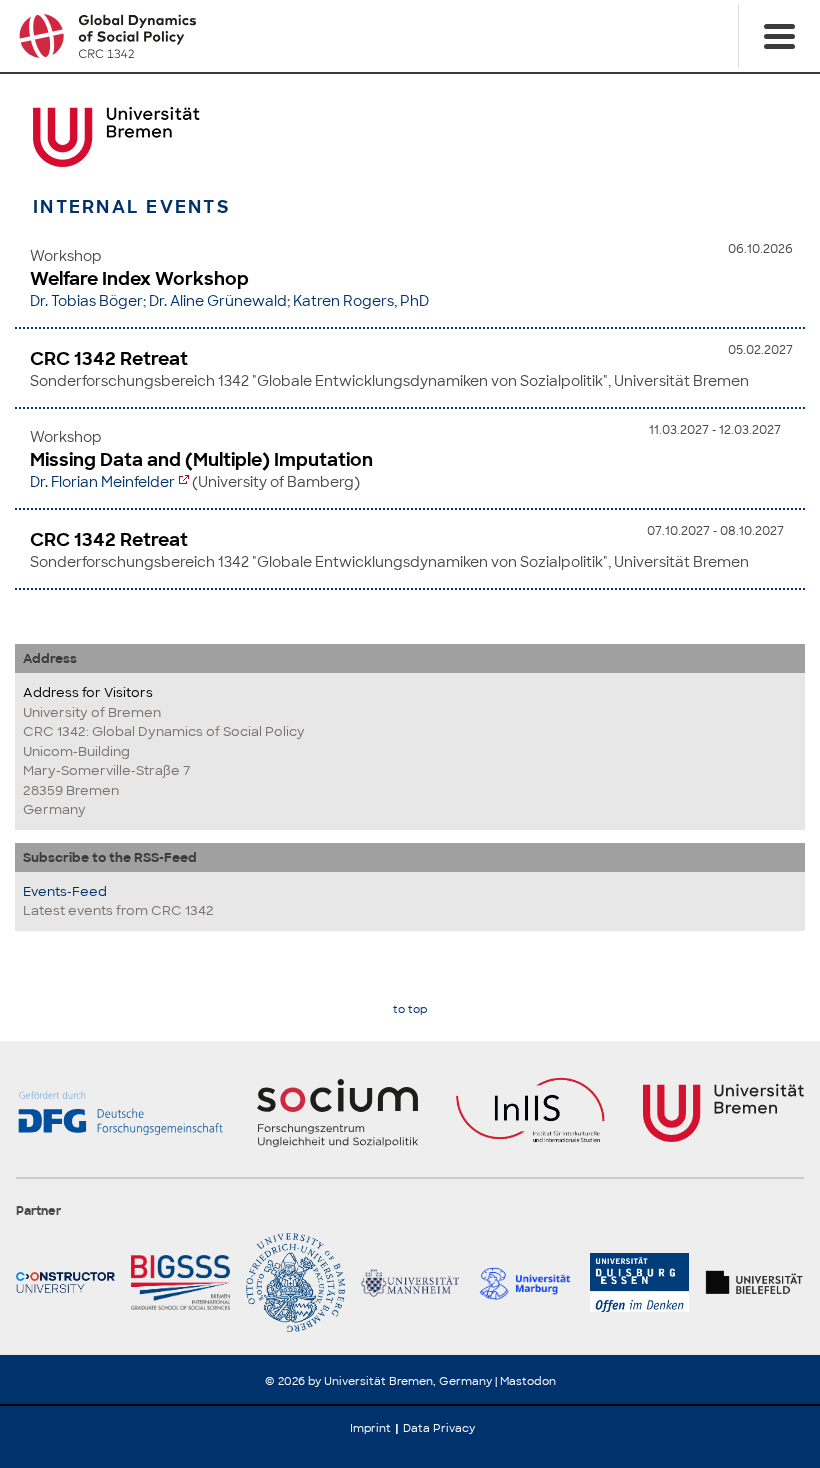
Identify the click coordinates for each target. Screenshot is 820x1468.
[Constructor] (65, 1282)
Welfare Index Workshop (139, 279)
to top (410, 1009)
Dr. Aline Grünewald (218, 301)
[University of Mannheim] (410, 1282)
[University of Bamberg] (295, 1282)
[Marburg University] (524, 1282)
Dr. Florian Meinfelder (102, 482)
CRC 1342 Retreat (109, 359)
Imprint (370, 1428)
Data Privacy (439, 1428)
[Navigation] (779, 36)
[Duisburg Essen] (639, 1282)
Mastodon (528, 1381)
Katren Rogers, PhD (361, 301)
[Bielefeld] (754, 1282)
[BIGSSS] (180, 1282)
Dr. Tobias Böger (86, 301)
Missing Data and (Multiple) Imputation (201, 460)
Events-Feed (65, 891)
